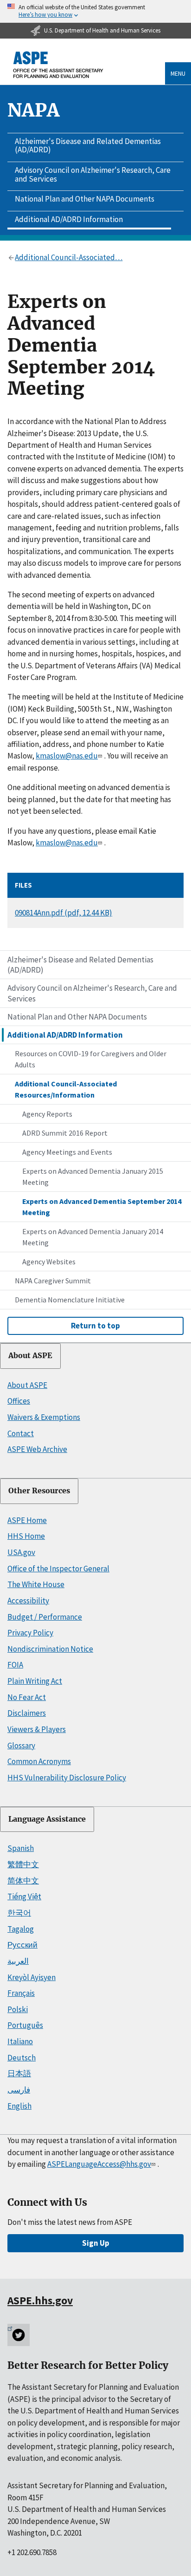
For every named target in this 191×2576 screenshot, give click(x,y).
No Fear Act (27, 1697)
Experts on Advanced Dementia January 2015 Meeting (93, 1177)
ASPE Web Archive (37, 1449)
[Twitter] (19, 2335)
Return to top (95, 1326)
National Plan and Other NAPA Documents (85, 199)
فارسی (19, 2090)
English (19, 2106)
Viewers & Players (37, 1729)
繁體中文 (23, 1864)
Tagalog (21, 1929)
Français (21, 1993)
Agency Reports (47, 1114)
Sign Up (96, 2243)
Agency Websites (49, 1262)
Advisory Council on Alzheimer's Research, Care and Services (93, 174)
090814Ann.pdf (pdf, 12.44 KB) (64, 913)
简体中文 (23, 1881)
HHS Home (26, 1536)
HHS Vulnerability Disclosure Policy (67, 1778)
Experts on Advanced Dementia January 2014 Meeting (93, 1237)
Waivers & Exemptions (44, 1417)
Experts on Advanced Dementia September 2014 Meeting (102, 1207)
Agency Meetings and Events (67, 1152)
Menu (178, 73)
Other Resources (39, 1491)
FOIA (15, 1665)
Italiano (20, 2041)
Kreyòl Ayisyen (32, 1977)
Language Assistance (47, 1819)
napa (34, 110)
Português (25, 2025)
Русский (22, 1945)
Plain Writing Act (35, 1681)
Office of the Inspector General (58, 1569)
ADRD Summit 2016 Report (65, 1133)
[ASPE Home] (58, 65)
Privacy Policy (30, 1633)
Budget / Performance (45, 1617)
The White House (36, 1584)
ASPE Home (27, 1520)
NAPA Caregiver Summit (53, 1281)
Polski (18, 2009)
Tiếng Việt (24, 1896)
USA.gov (21, 1552)
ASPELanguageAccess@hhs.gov (99, 2164)
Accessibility (28, 1601)
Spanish (21, 1848)
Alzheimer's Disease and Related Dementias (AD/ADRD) (88, 146)
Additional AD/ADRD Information (69, 219)
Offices (19, 1401)
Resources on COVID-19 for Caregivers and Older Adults (91, 1059)
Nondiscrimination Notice (50, 1649)
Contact (21, 1433)
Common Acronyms (39, 1761)
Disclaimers (27, 1713)
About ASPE (30, 1356)
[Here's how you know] (95, 11)
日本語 (19, 2073)
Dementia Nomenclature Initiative (70, 1300)
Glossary (21, 1746)
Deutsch (22, 2058)
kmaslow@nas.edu (67, 756)
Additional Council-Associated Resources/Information (66, 1089)
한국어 (19, 1913)
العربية (18, 1961)
